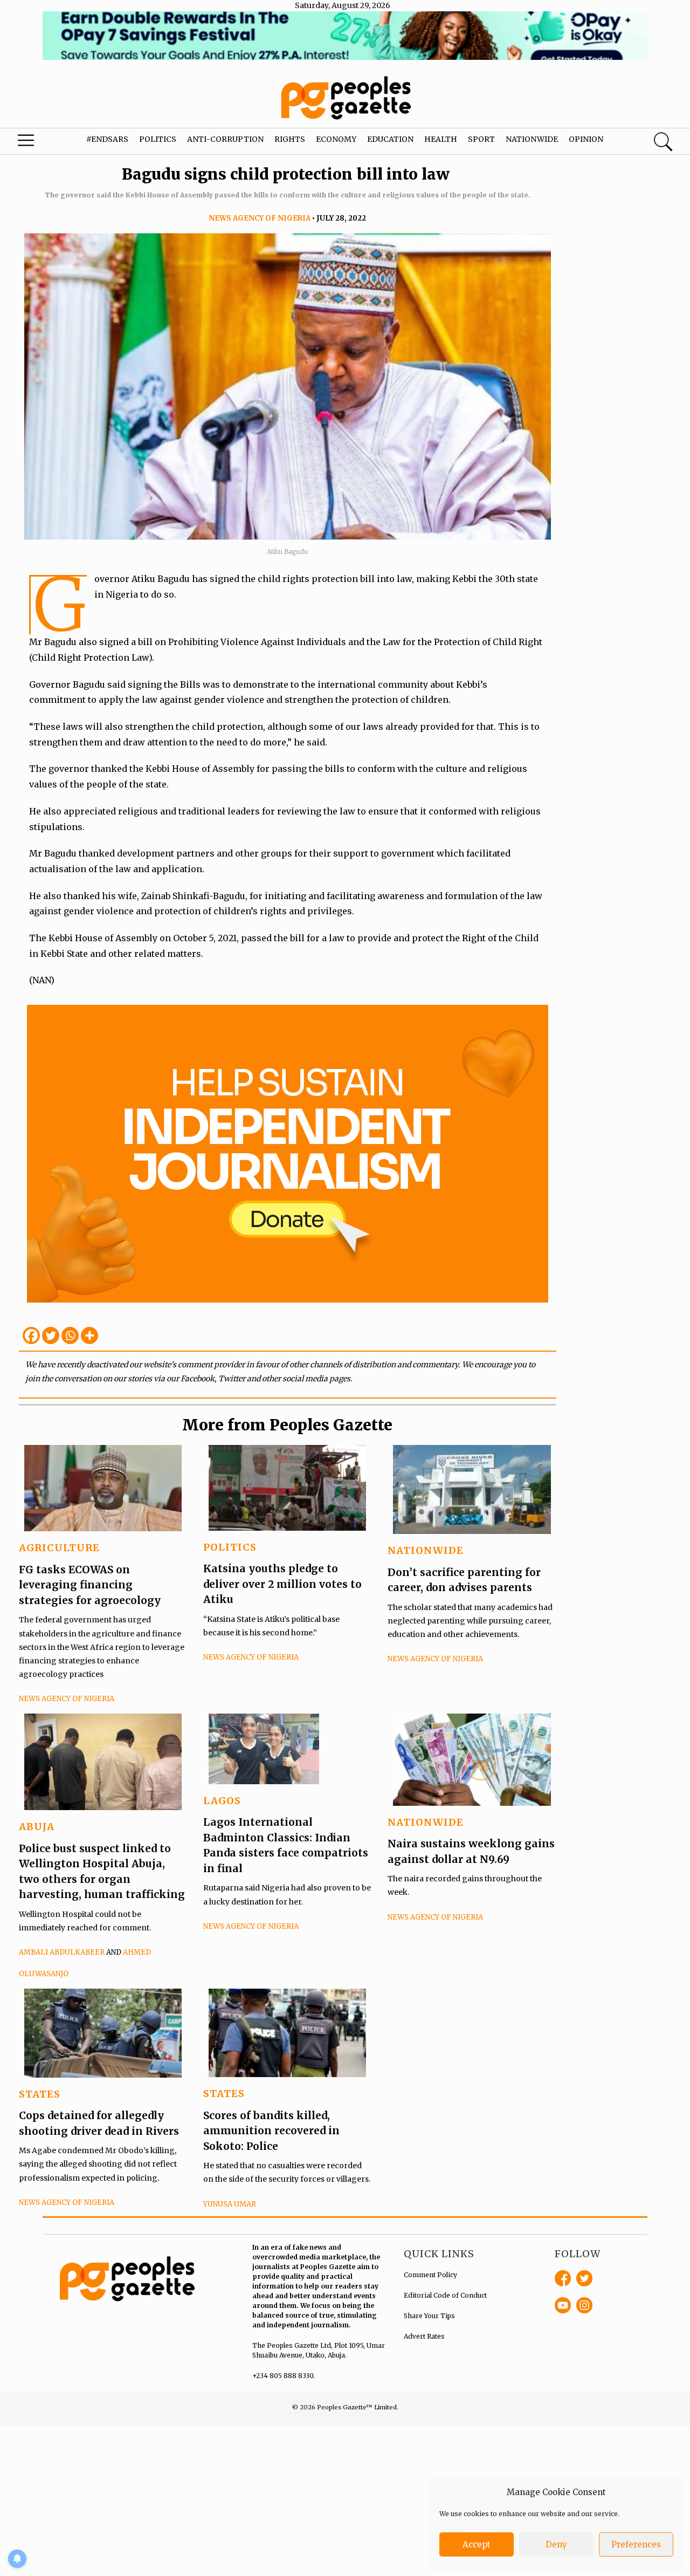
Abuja (37, 1827)
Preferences (636, 2544)
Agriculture (59, 1548)
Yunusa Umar (230, 2204)
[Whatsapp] (70, 1335)
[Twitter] (51, 1335)
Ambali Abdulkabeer (62, 1952)
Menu (38, 143)
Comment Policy (430, 2275)
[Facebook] (31, 1335)
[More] (89, 1335)
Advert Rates (424, 2336)
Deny (556, 2544)
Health (441, 139)
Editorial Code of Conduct (445, 2295)
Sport (481, 139)
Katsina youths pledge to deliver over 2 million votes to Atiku (282, 1584)
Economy (336, 139)
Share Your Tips (429, 2316)
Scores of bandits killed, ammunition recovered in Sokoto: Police (271, 2131)
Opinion (586, 139)
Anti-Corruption (225, 139)
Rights (290, 139)
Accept (477, 2544)
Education (390, 139)
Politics (158, 139)
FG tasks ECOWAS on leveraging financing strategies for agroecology (90, 1585)
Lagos (222, 1801)
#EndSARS (107, 139)
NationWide (426, 1550)
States (40, 2094)
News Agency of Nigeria (260, 218)
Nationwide (532, 139)
